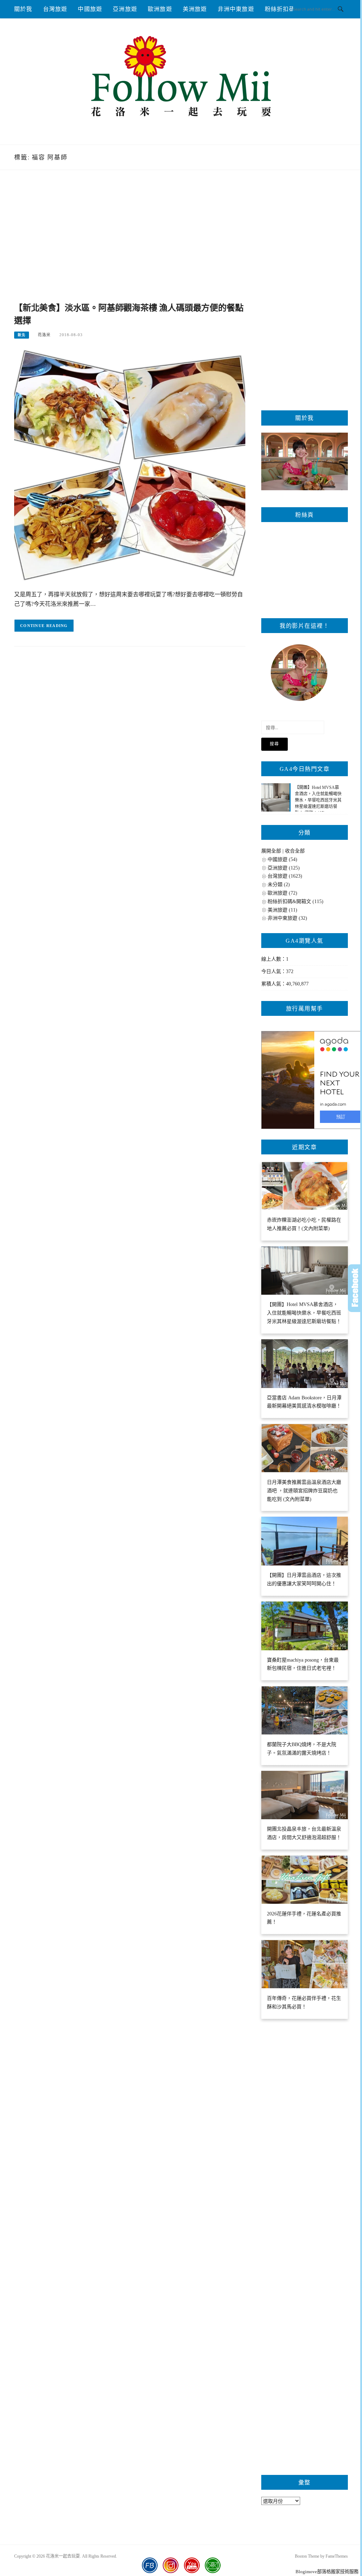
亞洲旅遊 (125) (284, 868)
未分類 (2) (279, 885)
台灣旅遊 (55, 9)
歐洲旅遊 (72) (282, 893)
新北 (22, 335)
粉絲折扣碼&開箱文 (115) (296, 901)
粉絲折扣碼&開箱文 (291, 9)
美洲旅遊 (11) (282, 910)
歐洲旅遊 (160, 9)
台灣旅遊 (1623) (285, 876)
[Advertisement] (130, 244)
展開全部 (271, 851)
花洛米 (44, 335)
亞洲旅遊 (125, 9)
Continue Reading (44, 626)
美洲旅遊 (195, 9)
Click (355, 1288)
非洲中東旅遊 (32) (287, 918)
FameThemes (337, 2556)
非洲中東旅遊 (236, 9)
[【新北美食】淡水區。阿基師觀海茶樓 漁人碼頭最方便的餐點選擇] (130, 465)
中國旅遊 (90, 9)
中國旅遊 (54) (282, 859)
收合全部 (295, 851)
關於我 (23, 9)
